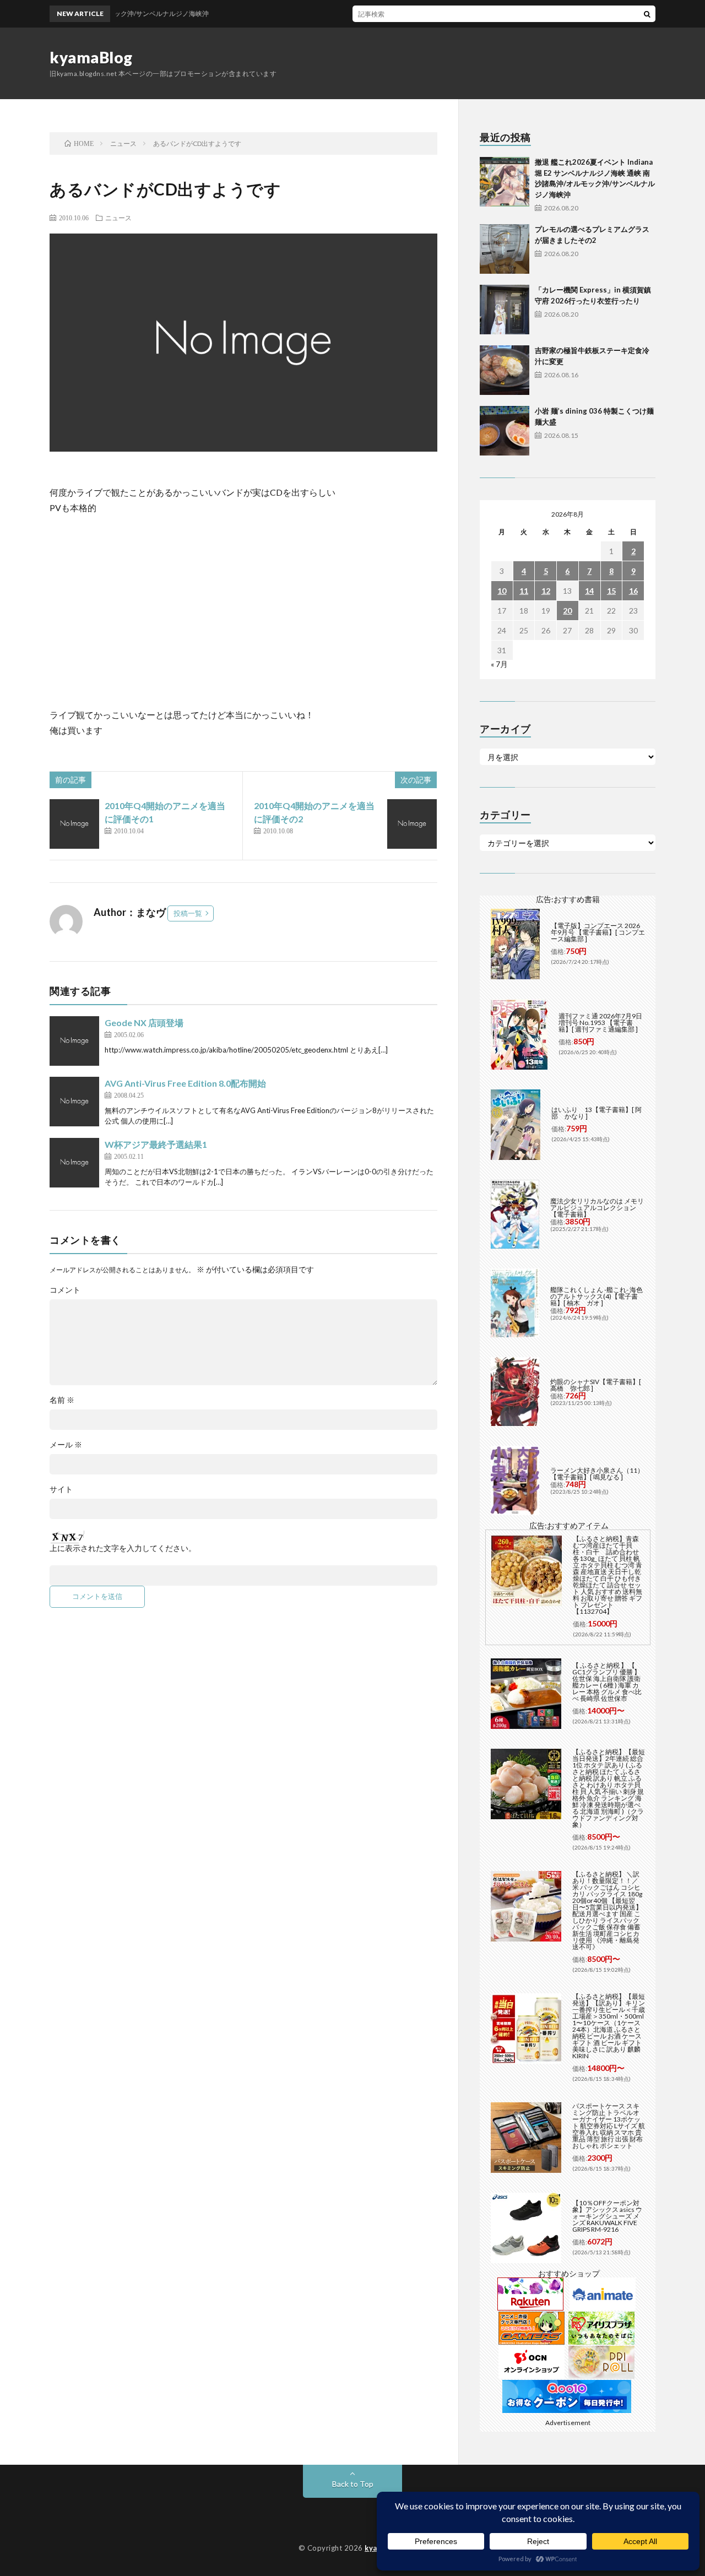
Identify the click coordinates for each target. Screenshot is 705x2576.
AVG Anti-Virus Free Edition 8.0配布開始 (185, 1083)
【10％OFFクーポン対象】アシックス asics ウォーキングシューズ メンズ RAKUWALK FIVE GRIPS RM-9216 (607, 2216)
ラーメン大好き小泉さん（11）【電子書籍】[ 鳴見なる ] (597, 1474)
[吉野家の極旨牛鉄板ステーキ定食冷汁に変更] (505, 370)
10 (502, 591)
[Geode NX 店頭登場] (74, 1041)
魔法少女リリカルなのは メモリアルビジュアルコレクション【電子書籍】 (597, 1208)
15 (611, 591)
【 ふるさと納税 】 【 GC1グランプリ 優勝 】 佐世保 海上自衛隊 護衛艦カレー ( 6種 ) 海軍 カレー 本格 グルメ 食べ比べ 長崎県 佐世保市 (607, 1682)
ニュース (118, 218)
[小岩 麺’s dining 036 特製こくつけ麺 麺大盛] (505, 431)
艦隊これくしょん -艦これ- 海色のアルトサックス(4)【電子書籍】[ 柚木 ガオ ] (596, 1296)
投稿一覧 (188, 913)
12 (546, 591)
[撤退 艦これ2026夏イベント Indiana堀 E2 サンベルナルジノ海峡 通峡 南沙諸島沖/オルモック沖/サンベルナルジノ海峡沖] (505, 182)
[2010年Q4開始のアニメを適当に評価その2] (412, 824)
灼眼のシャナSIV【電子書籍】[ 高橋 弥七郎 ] (596, 1385)
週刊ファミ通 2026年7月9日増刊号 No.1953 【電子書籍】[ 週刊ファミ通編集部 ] (600, 1023)
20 (567, 611)
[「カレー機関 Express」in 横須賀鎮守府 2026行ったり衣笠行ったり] (505, 310)
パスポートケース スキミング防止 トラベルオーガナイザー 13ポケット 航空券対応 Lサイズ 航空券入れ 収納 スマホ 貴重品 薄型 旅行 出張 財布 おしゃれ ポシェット (609, 2126)
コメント (65, 1290)
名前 (62, 1400)
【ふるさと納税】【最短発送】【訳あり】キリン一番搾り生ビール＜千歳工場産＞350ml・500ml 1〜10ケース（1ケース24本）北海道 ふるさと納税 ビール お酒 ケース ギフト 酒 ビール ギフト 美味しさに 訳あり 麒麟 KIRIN (609, 2026)
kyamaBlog (91, 57)
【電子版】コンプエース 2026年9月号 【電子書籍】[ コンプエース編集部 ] (598, 932)
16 (633, 591)
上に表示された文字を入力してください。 (123, 1548)
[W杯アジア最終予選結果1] (74, 1163)
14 (589, 591)
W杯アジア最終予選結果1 (156, 1144)
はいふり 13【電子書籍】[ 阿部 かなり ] (596, 1113)
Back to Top (353, 2484)
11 (524, 591)
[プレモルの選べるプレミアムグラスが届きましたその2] (505, 249)
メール (66, 1445)
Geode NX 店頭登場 (144, 1023)
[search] (647, 14)
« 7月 (499, 664)
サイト (61, 1489)
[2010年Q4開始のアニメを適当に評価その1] (74, 824)
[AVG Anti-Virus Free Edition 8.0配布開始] (74, 1102)
